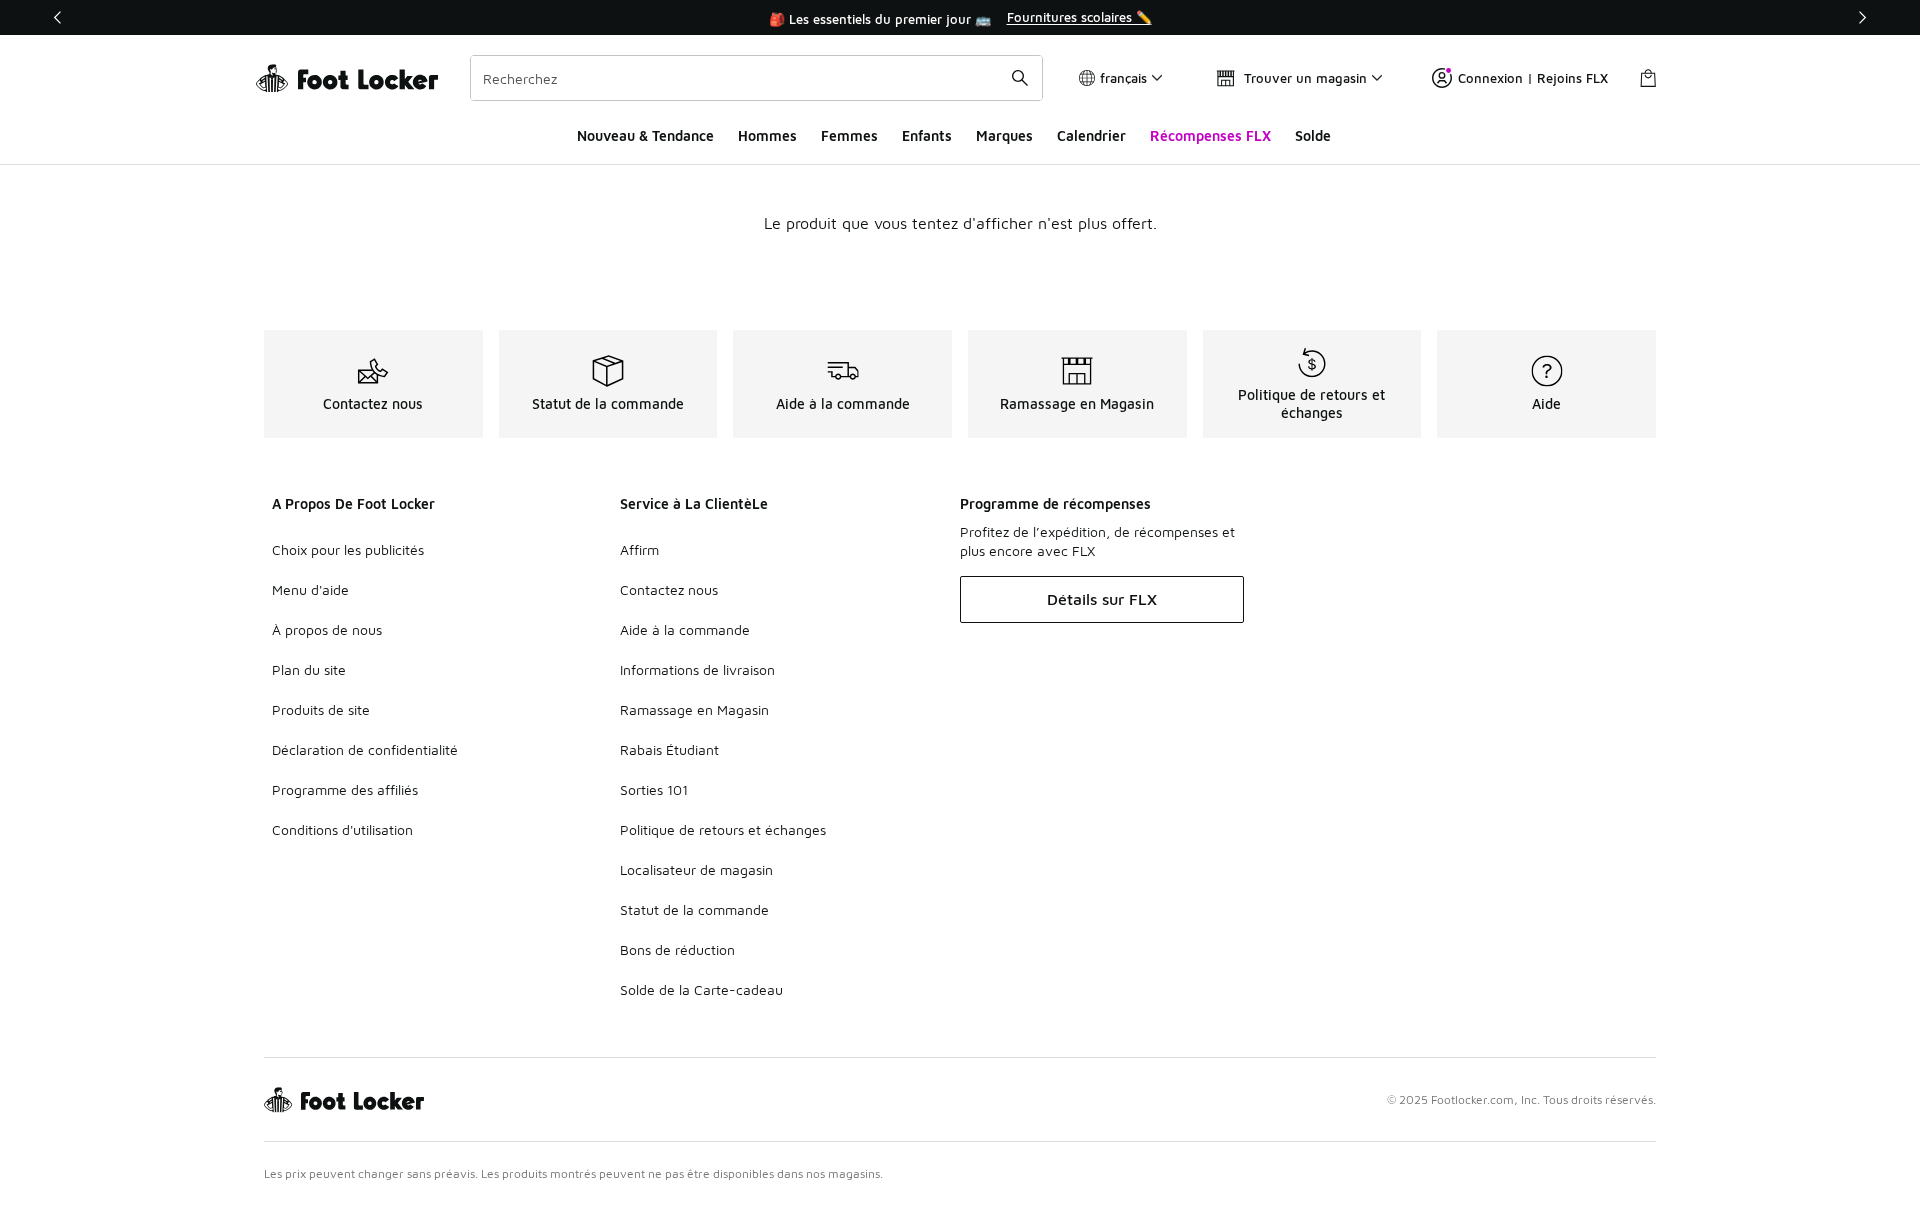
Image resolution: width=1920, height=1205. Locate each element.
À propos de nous (327, 629)
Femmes (849, 135)
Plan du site (309, 669)
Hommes (767, 135)
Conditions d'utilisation (342, 829)
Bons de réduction (677, 949)
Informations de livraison (697, 669)
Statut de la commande (694, 909)
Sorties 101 (654, 789)
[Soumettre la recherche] (1020, 78)
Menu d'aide (310, 589)
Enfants (927, 135)
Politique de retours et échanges (723, 829)
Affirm (639, 549)
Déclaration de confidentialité (365, 749)
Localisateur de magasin (696, 869)
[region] (960, 18)
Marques (1004, 135)
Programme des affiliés (345, 789)
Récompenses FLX (1210, 135)
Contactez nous (669, 589)
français (1123, 78)
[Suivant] (1862, 17)
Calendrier (1091, 135)
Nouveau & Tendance (645, 135)
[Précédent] (58, 17)
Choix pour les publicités (348, 549)
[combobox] (756, 78)
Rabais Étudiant (669, 749)
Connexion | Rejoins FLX (1533, 78)
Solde (1313, 135)
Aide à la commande (685, 629)
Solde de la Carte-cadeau (701, 989)
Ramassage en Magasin (694, 709)
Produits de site (321, 709)
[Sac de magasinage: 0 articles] (1648, 78)
